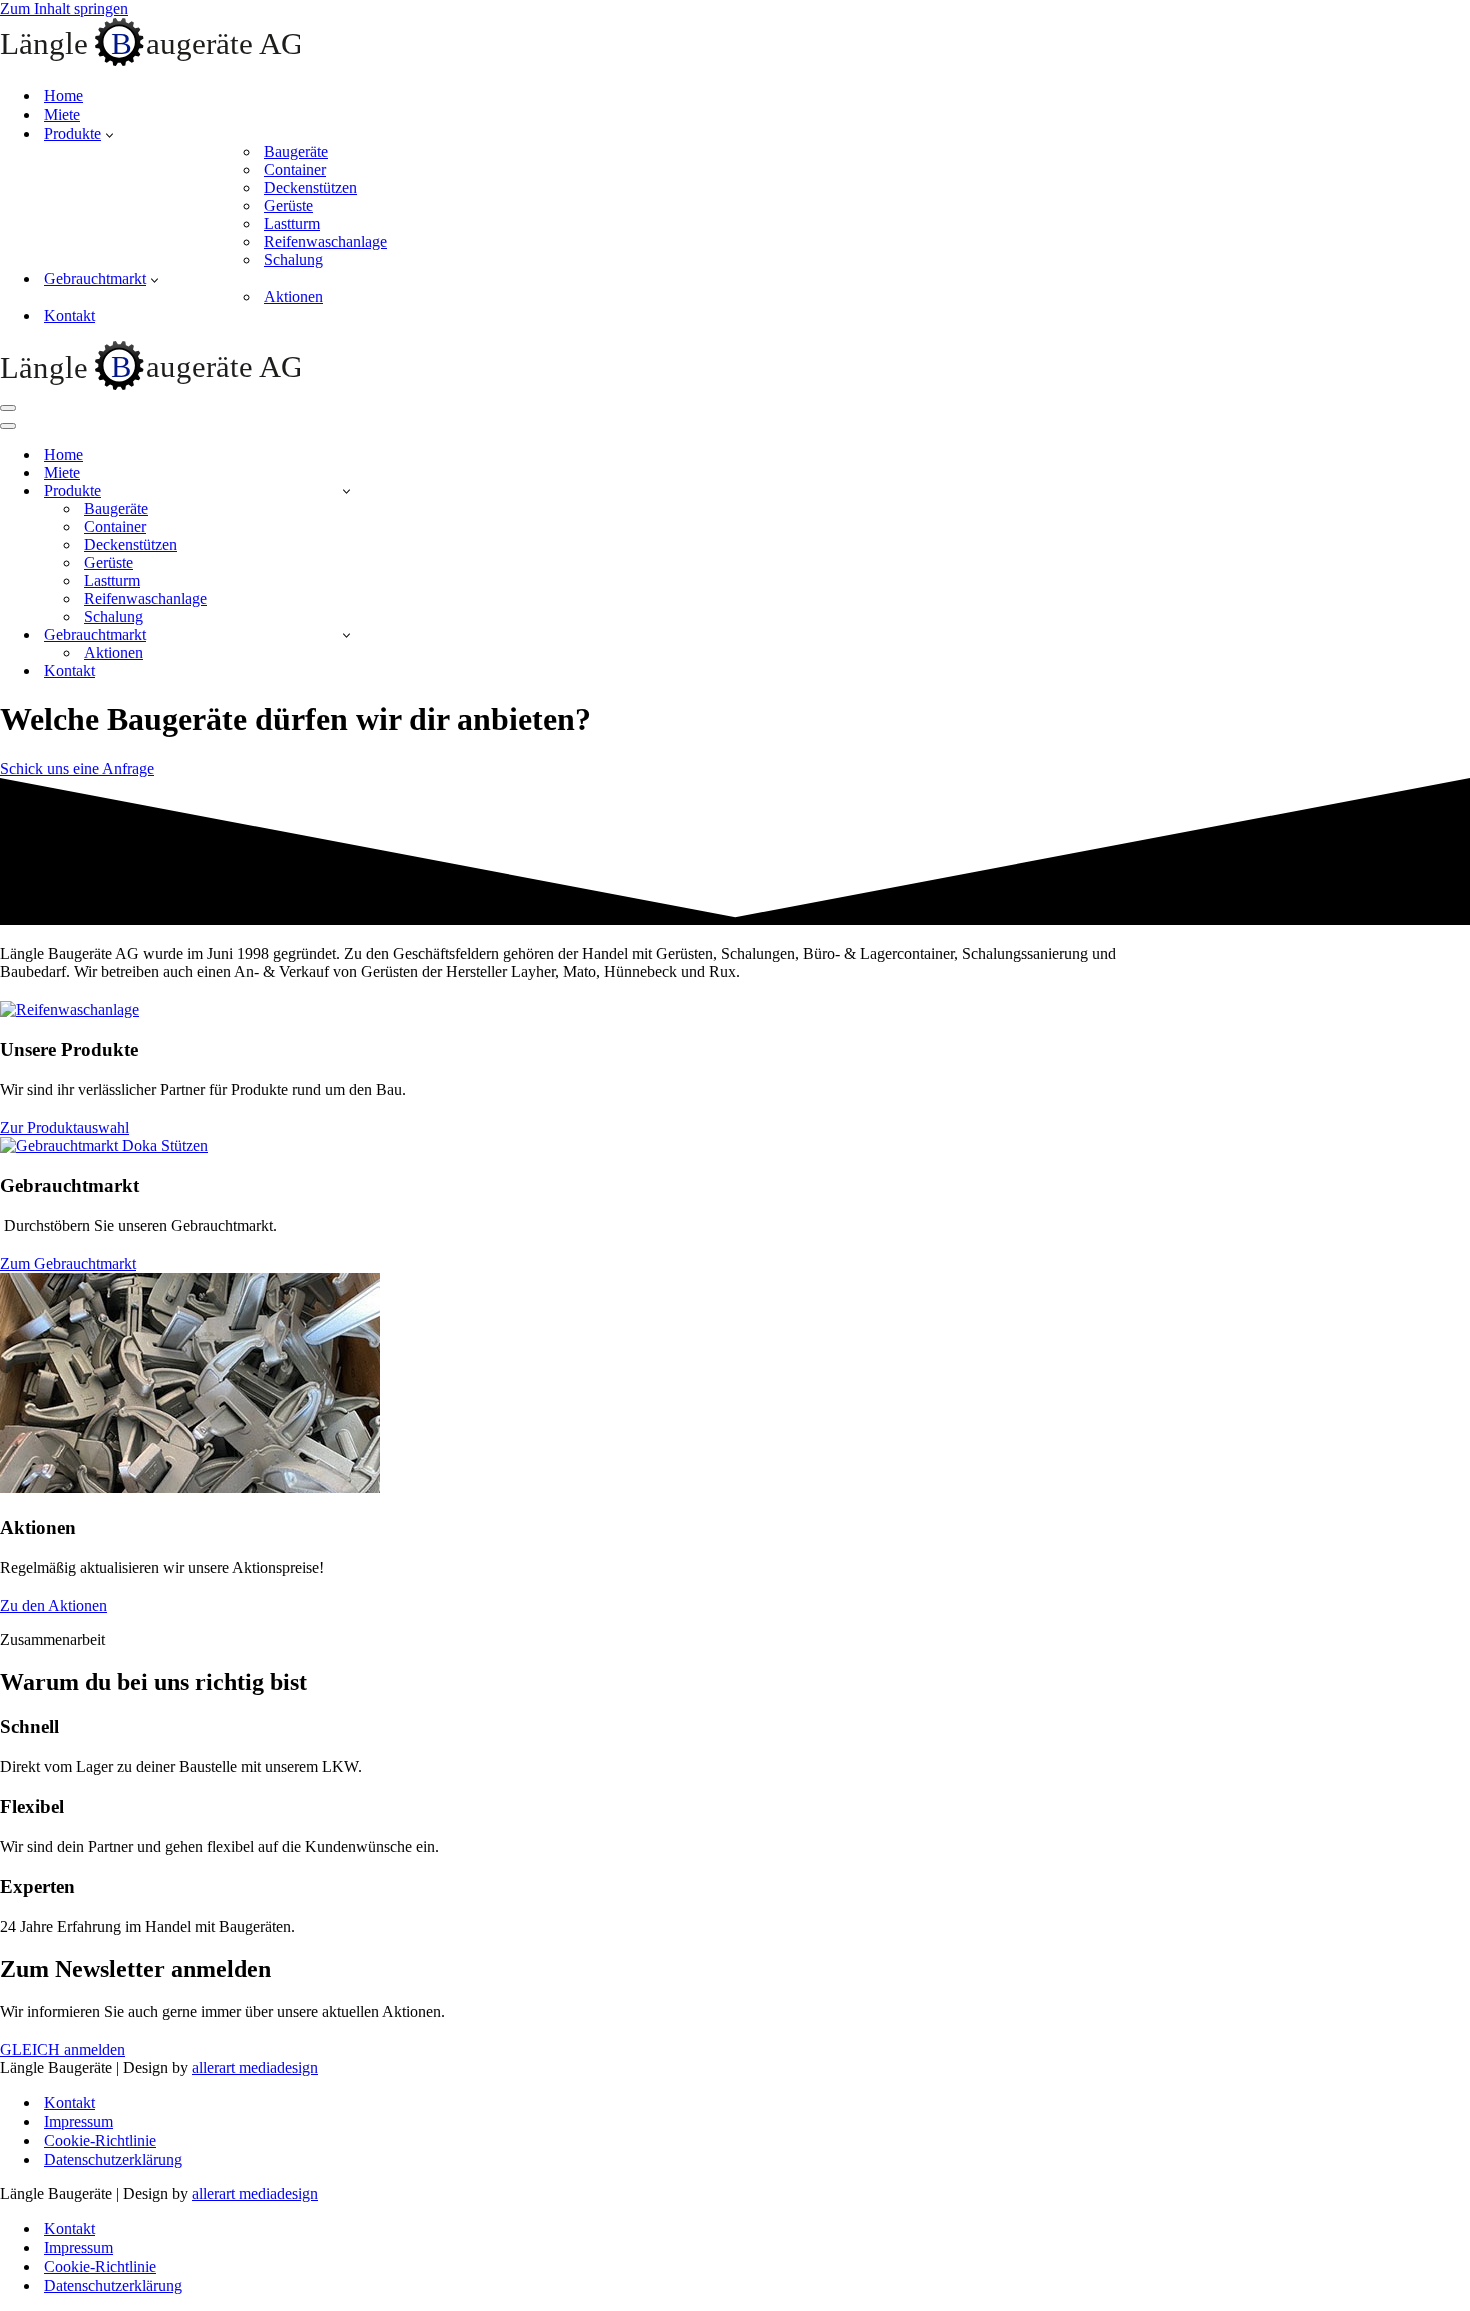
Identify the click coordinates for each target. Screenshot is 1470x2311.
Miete (62, 114)
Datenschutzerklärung (113, 2159)
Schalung (293, 259)
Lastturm (292, 223)
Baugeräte (296, 151)
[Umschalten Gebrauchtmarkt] (346, 634)
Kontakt (69, 315)
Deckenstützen (310, 187)
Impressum (78, 2121)
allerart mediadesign (255, 2067)
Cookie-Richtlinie (100, 2140)
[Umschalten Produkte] (346, 490)
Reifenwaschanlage (325, 241)
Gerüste (288, 205)
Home (63, 95)
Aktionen (293, 296)
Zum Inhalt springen (64, 8)
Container (295, 169)
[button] (109, 134)
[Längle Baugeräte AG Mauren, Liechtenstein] (150, 60)
